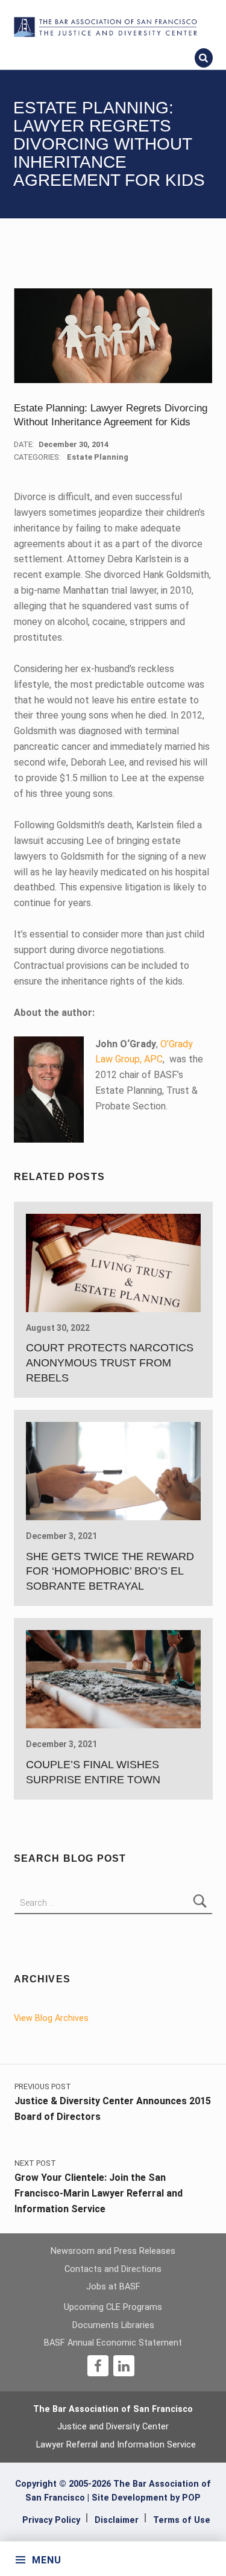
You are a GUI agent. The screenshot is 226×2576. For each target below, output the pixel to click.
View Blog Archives (51, 2018)
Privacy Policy (51, 2520)
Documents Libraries (113, 2325)
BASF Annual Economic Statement (113, 2343)
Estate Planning (98, 457)
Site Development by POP (146, 2498)
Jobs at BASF (113, 2287)
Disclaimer (117, 2520)
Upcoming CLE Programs (113, 2307)
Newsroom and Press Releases (113, 2251)
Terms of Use (182, 2520)
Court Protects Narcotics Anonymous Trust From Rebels (110, 1363)
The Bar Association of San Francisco (113, 2409)
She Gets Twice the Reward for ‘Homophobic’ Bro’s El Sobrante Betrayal (110, 1572)
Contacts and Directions (113, 2269)
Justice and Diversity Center (113, 2427)
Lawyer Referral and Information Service (116, 2445)
